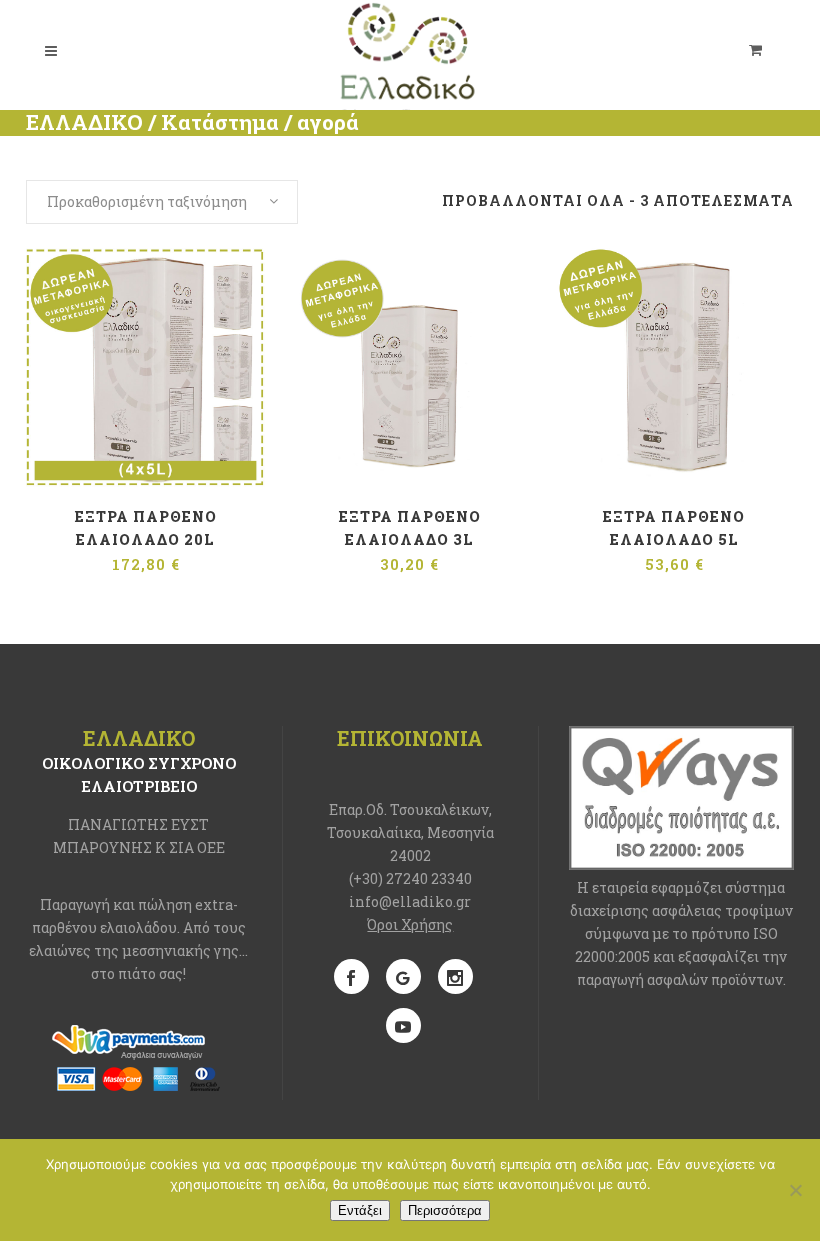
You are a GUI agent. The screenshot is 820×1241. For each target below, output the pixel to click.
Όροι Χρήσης (410, 924)
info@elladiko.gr (410, 901)
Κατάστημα (220, 122)
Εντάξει (360, 1210)
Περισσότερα (445, 1210)
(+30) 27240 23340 (410, 878)
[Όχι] (795, 1190)
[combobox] (162, 202)
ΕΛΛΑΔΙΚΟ (84, 122)
